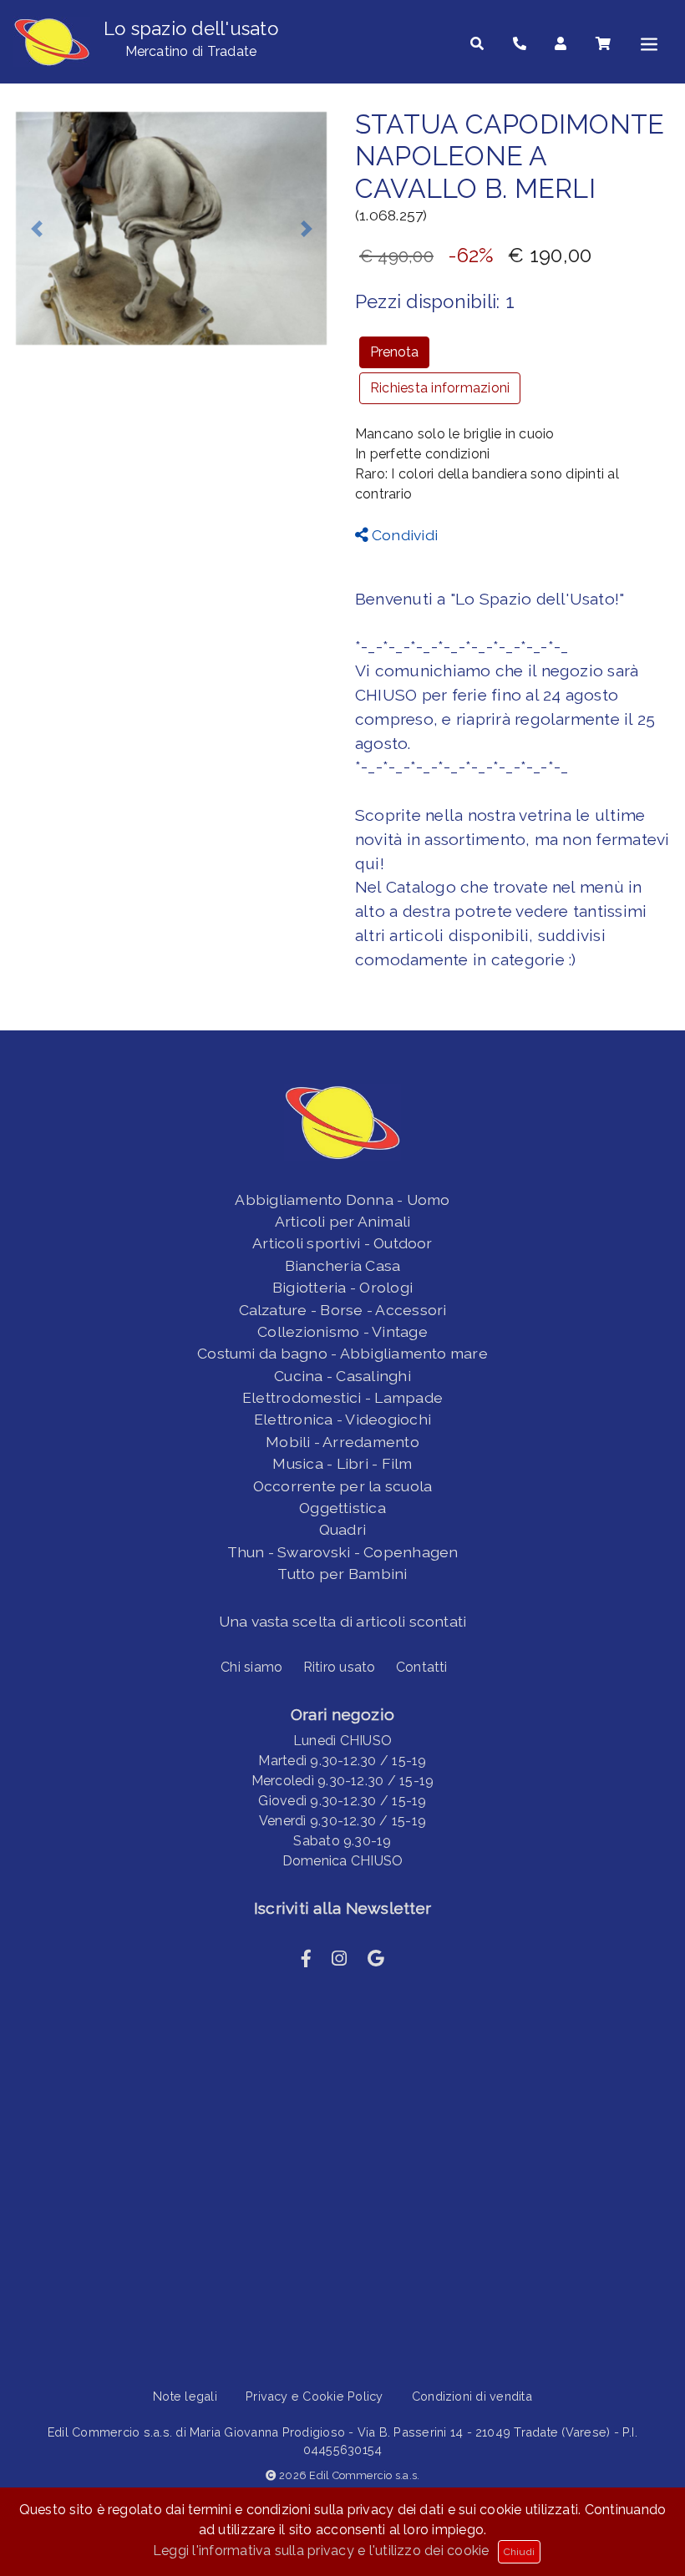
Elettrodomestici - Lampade (342, 1397)
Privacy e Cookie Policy (315, 2396)
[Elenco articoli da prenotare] (603, 44)
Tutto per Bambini (342, 1574)
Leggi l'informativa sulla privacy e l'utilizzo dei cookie (321, 2551)
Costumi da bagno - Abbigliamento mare (342, 1353)
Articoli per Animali (343, 1221)
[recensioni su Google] (376, 1959)
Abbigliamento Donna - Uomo (342, 1199)
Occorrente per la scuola (343, 1486)
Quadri (342, 1529)
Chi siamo (251, 1667)
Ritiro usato (340, 1667)
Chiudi (519, 2552)
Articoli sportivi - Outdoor (342, 1243)
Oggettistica (342, 1508)
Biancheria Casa (343, 1265)
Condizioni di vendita (472, 2396)
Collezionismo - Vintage (342, 1331)
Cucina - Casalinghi (342, 1376)
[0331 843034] (520, 44)
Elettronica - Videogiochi (342, 1419)
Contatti (422, 1667)
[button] (36, 228)
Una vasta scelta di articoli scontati (343, 1621)
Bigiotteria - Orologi (342, 1287)
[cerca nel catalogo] (477, 44)
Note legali (185, 2396)
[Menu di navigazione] (649, 44)
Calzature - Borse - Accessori (343, 1310)
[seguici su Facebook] (306, 1959)
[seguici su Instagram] (339, 1959)
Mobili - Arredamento (342, 1442)
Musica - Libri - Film (342, 1463)
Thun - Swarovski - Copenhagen (343, 1552)
